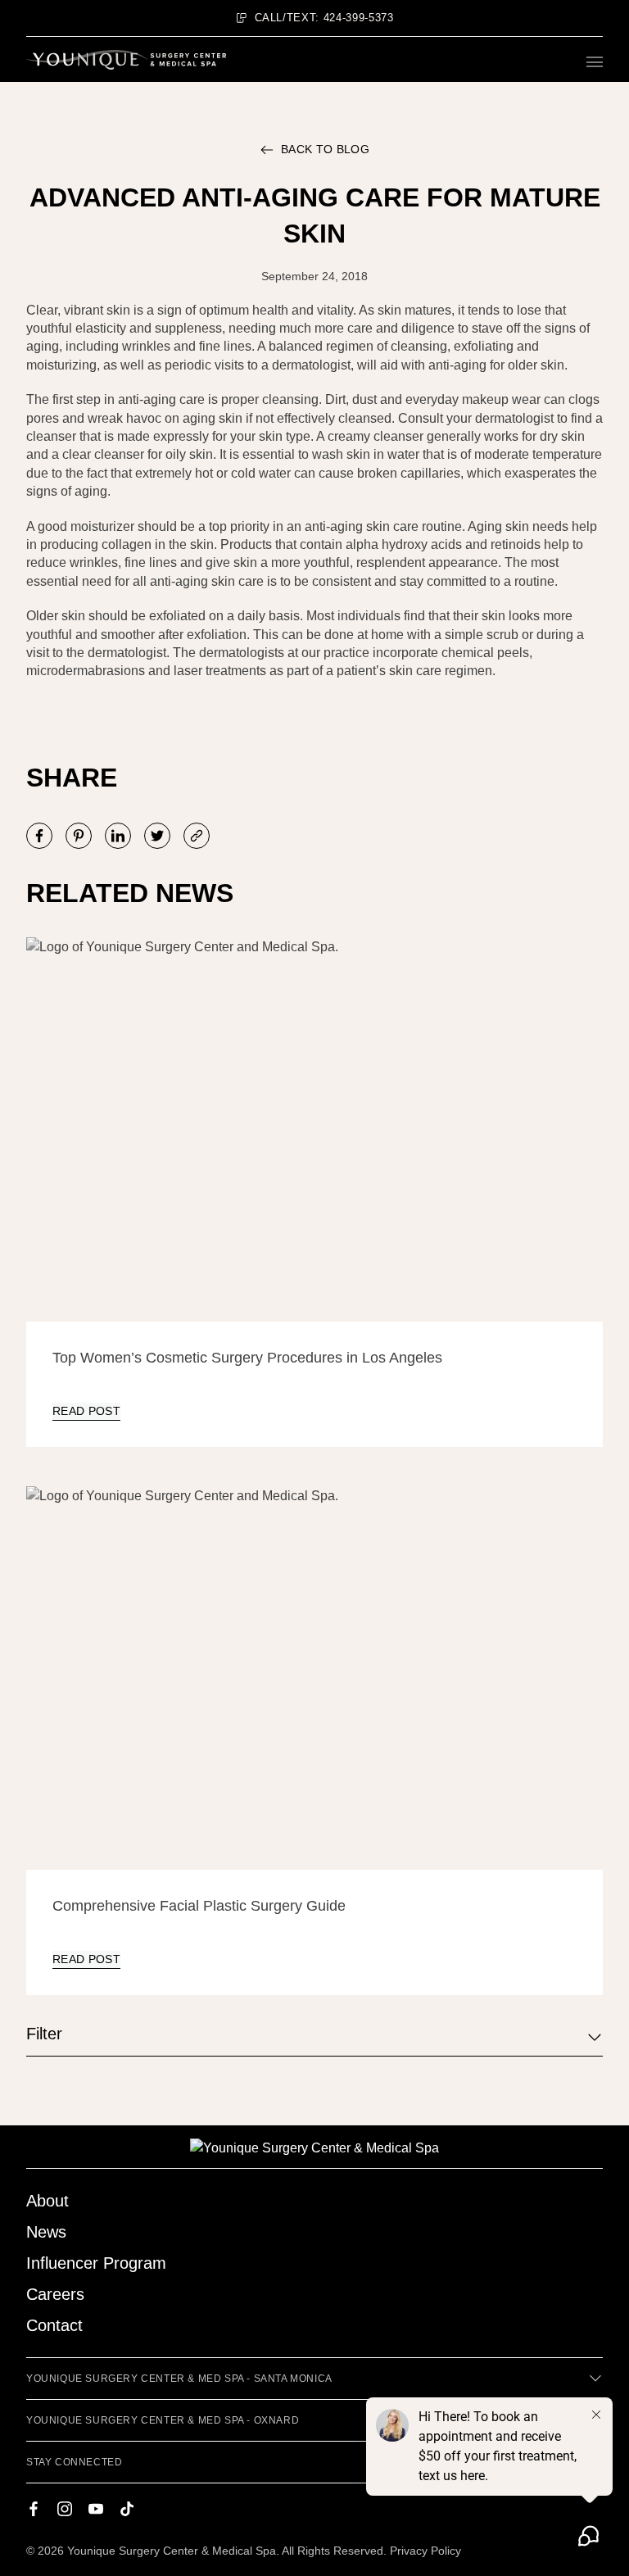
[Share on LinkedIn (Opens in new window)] (118, 836)
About (48, 2201)
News (46, 2232)
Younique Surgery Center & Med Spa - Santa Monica (179, 2379)
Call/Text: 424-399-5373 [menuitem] (324, 18)
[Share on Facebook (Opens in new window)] (39, 836)
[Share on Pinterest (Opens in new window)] (79, 836)
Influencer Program (96, 2263)
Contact (54, 2325)
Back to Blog (325, 149)
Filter (44, 2034)
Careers (55, 2294)
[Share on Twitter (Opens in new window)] (157, 836)
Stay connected (74, 2462)
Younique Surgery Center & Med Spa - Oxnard (163, 2420)
